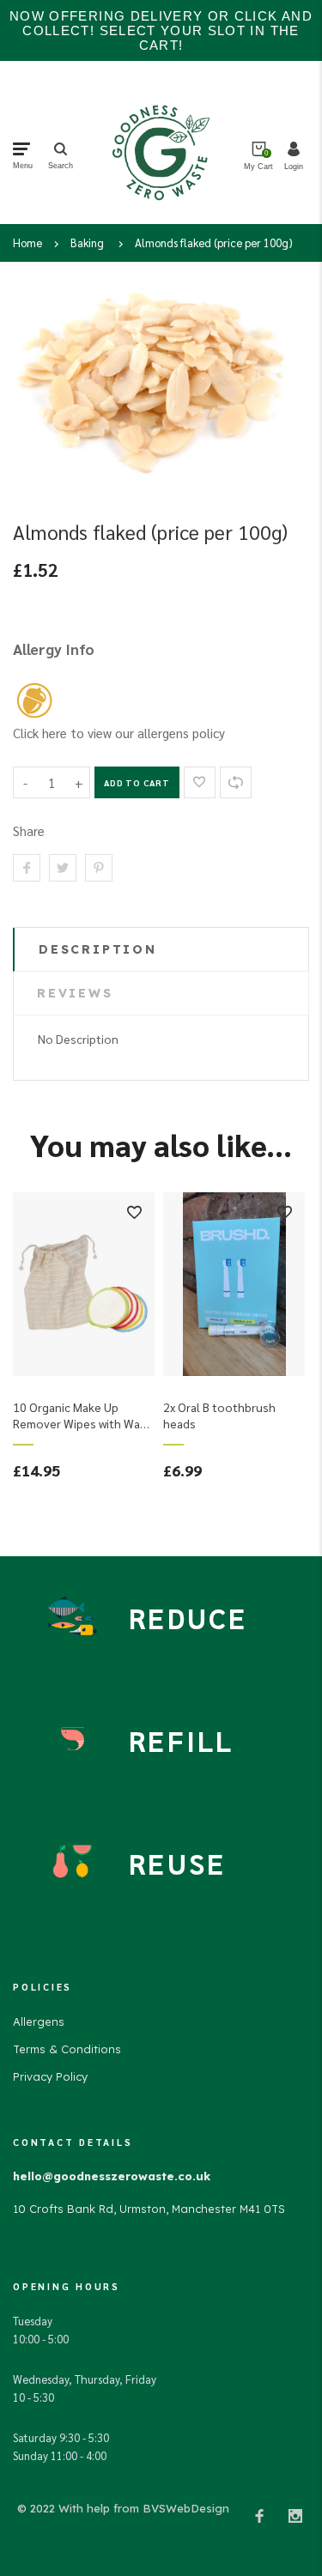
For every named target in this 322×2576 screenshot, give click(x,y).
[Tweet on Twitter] (63, 868)
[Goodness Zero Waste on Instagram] (295, 2515)
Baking (87, 242)
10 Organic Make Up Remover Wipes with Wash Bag (83, 1415)
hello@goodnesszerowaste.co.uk (112, 2176)
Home (27, 242)
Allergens (39, 2021)
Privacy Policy (50, 2076)
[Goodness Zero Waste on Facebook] (259, 2515)
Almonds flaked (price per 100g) (214, 242)
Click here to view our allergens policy (119, 733)
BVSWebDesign (186, 2508)
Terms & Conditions (67, 2049)
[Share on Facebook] (27, 868)
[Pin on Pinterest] (99, 868)
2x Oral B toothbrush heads (219, 1415)
